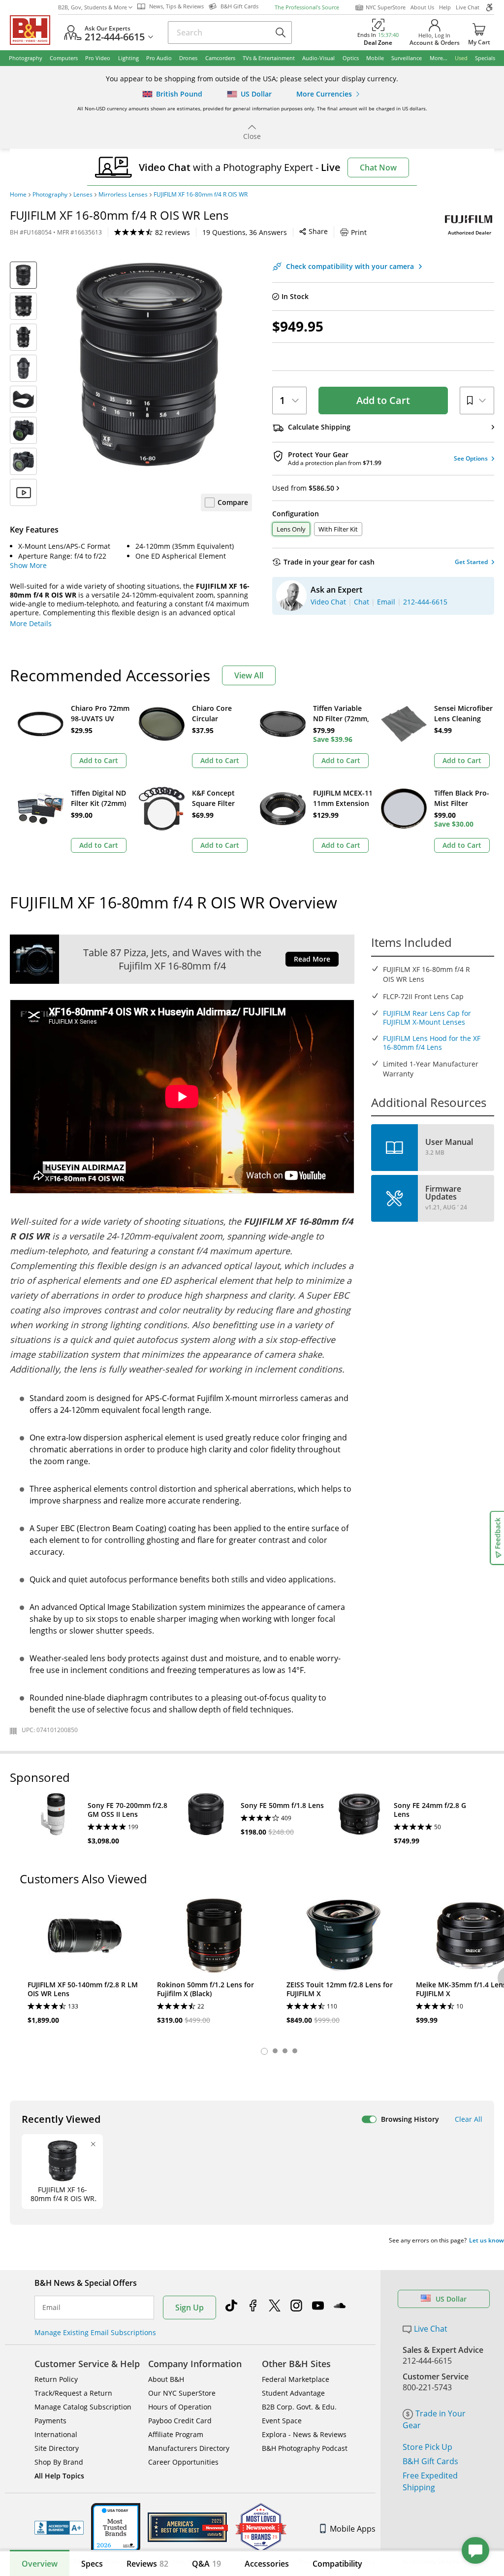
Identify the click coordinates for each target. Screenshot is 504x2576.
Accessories (267, 2564)
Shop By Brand (59, 2462)
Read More (312, 959)
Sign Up (189, 2308)
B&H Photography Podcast (305, 2448)
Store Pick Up (427, 2447)
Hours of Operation (180, 2407)
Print (359, 232)
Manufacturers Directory (189, 2448)
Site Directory (57, 2448)
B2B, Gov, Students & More (93, 7)
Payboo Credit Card (180, 2421)
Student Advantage (293, 2393)
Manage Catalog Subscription (83, 2407)
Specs (92, 2564)
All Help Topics (59, 2476)
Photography (50, 195)
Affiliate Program (176, 2434)
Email (51, 2308)
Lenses (83, 195)
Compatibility (337, 2564)
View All (249, 675)
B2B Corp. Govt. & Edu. (299, 2407)
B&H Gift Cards (430, 2461)
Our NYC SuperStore (182, 2393)
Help (445, 7)
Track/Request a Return (73, 2393)
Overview (40, 2564)
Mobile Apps (353, 2529)
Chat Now (378, 167)
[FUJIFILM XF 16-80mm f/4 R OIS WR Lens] (149, 364)
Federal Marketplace (296, 2379)
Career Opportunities (183, 2462)
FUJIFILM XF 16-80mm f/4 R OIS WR (201, 195)
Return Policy (56, 2379)
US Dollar (451, 2299)
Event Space (282, 2421)
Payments (50, 2421)
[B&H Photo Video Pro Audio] (34, 30)
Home (18, 195)
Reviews (147, 2564)
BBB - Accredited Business (59, 2528)
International (56, 2434)
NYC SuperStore (386, 7)
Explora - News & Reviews (304, 2434)
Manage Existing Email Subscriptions (95, 2332)
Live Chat (468, 7)
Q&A (206, 2564)
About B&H (166, 2379)
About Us (422, 7)
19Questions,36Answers (245, 232)
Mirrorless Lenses (123, 195)
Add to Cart (383, 400)
